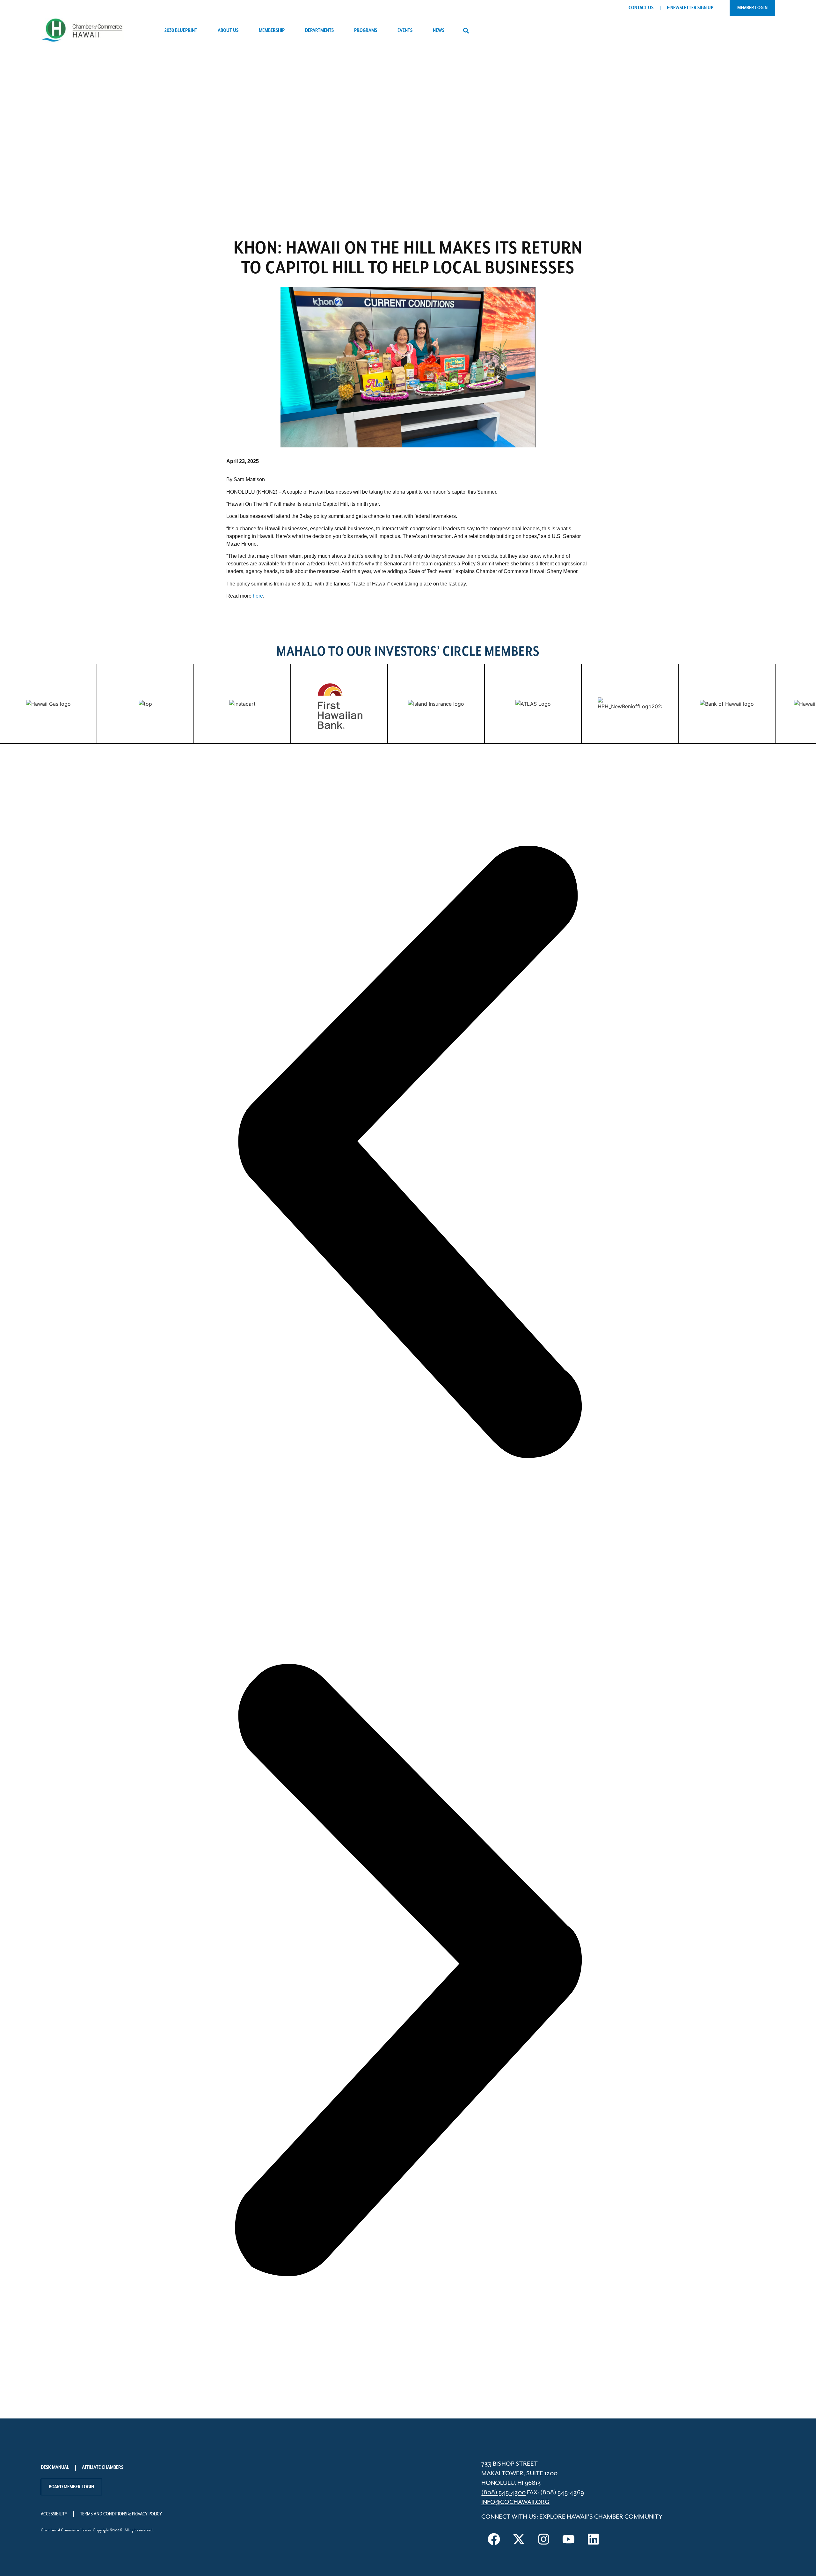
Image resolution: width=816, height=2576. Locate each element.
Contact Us (641, 8)
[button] (466, 31)
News (439, 31)
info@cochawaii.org (515, 2502)
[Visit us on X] (519, 2539)
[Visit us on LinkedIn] (593, 2539)
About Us (228, 31)
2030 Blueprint (181, 31)
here (258, 596)
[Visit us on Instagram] (543, 2539)
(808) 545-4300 (503, 2493)
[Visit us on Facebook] (494, 2539)
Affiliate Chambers (103, 2468)
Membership (272, 31)
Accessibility (54, 2514)
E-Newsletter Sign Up (690, 8)
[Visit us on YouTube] (568, 2539)
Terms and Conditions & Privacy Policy (121, 2514)
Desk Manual (55, 2468)
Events (405, 31)
